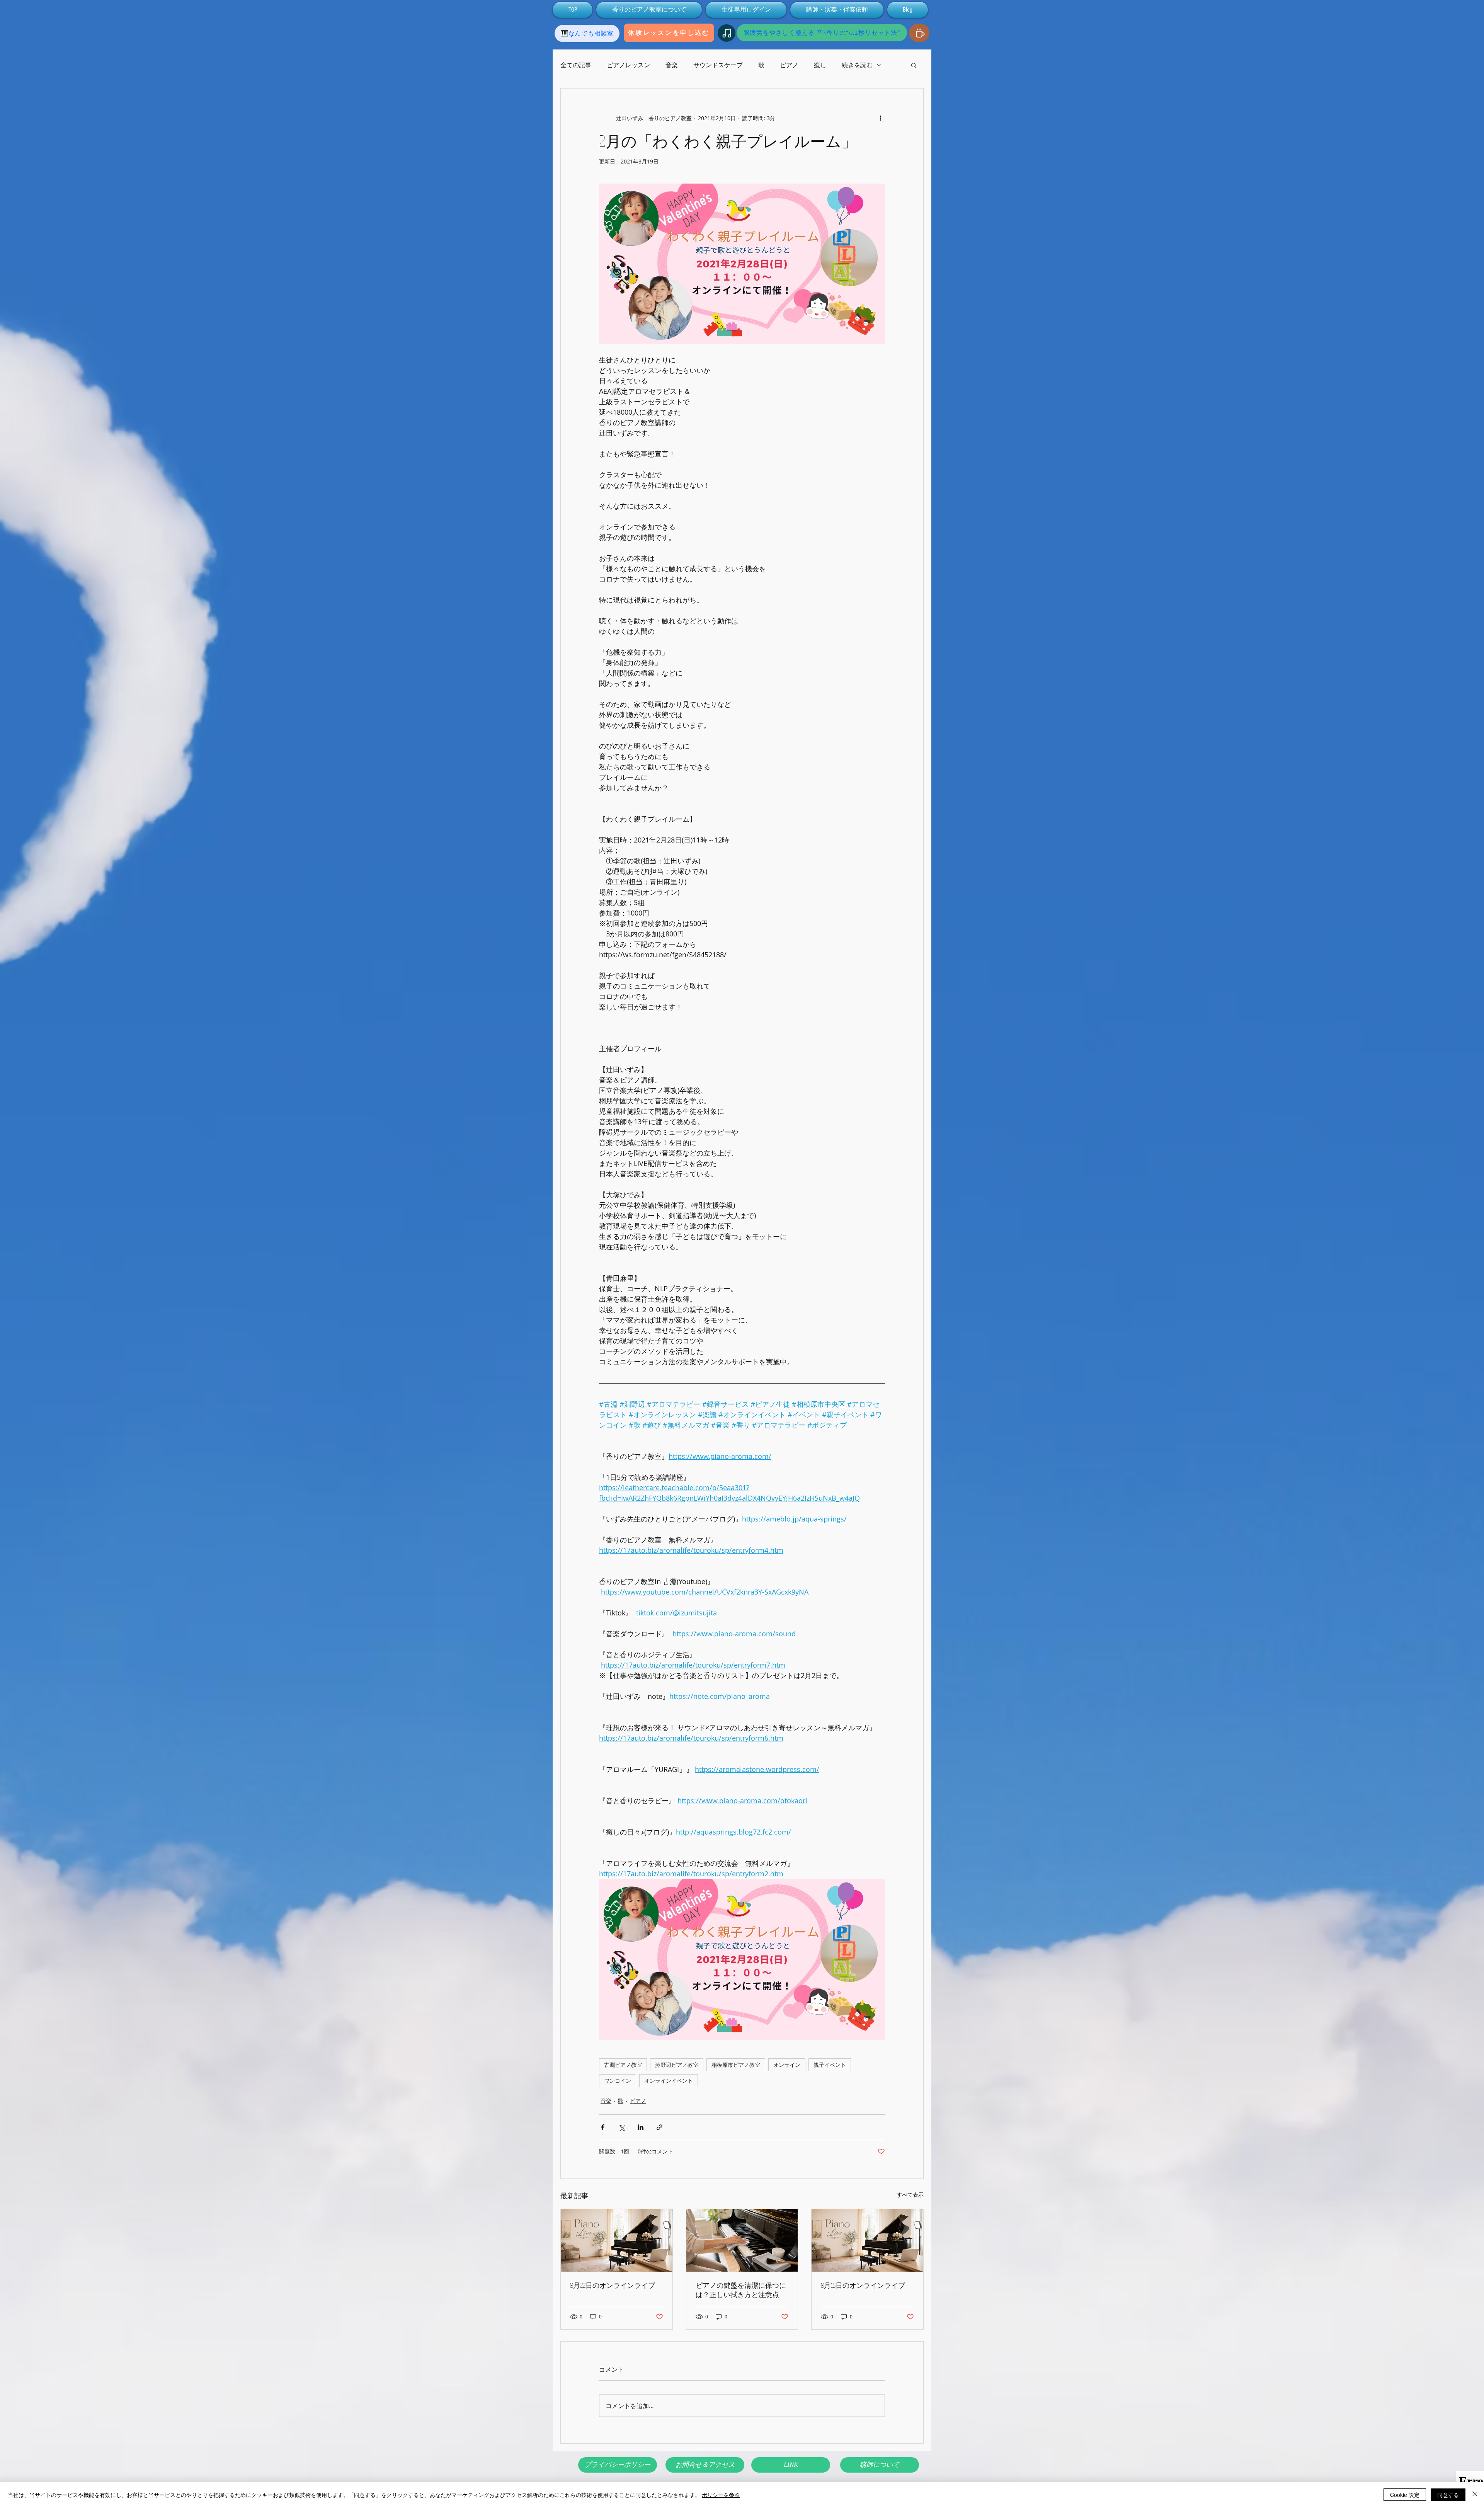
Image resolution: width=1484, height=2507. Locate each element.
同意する (1448, 2495)
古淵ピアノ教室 (623, 2065)
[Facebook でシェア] (603, 2127)
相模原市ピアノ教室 (736, 2065)
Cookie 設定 (1405, 2495)
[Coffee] (919, 33)
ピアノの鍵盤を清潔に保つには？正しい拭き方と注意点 (741, 2290)
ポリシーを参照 (721, 2495)
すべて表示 (910, 2195)
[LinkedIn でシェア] (641, 2127)
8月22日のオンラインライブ (613, 2285)
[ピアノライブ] (617, 2240)
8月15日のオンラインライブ (863, 2285)
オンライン (787, 2065)
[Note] (727, 33)
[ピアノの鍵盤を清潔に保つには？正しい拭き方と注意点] (742, 2240)
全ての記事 (576, 65)
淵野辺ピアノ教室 (677, 2065)
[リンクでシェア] (659, 2127)
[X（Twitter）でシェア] (622, 2127)
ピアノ (789, 65)
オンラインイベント (669, 2081)
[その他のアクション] (880, 118)
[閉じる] (1475, 2495)
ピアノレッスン (628, 65)
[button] (914, 65)
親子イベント (830, 2065)
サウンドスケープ (718, 65)
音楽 (672, 65)
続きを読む (857, 65)
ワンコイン (618, 2081)
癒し (820, 65)
